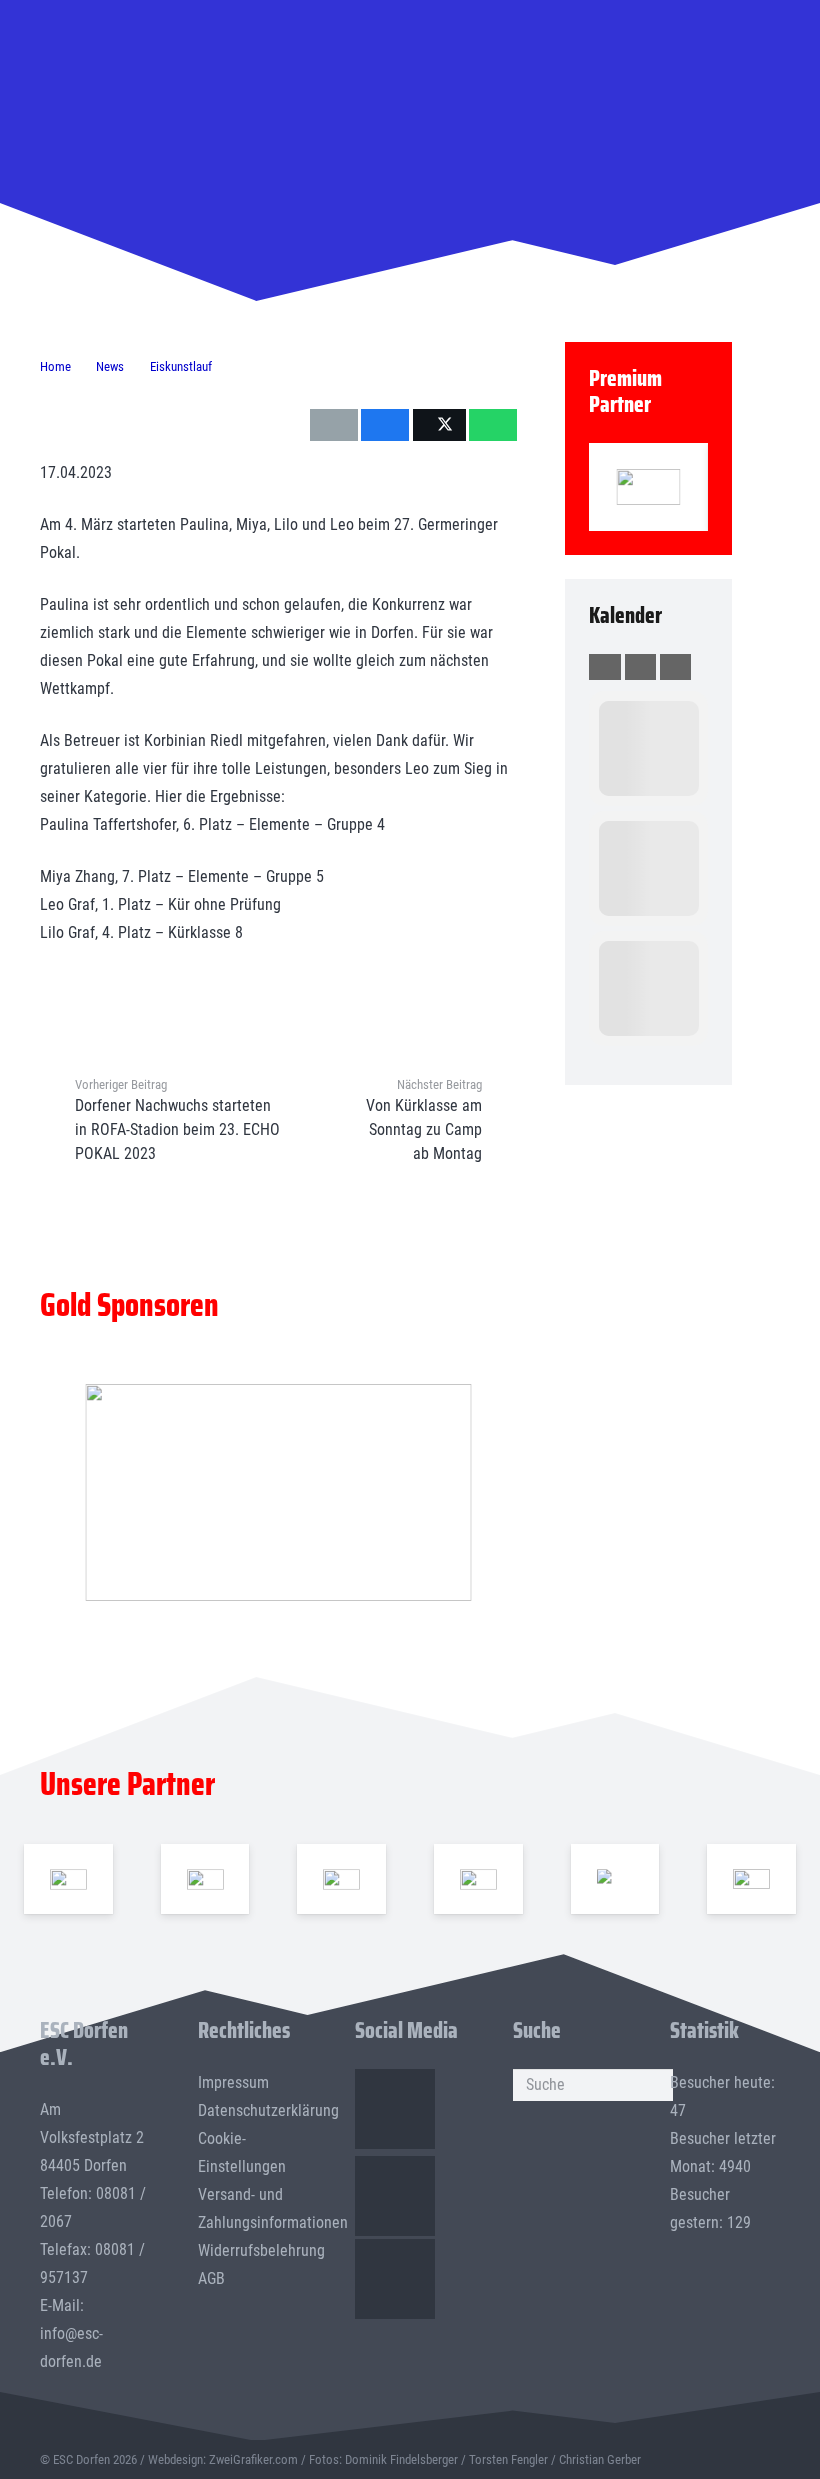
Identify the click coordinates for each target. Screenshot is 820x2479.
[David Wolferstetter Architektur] (478, 1879)
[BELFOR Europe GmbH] (205, 1879)
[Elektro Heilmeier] (615, 1879)
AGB (211, 2278)
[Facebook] (395, 2109)
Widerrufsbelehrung (261, 2250)
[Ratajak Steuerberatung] (649, 487)
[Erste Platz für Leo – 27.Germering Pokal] (601, 200)
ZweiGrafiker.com (253, 2459)
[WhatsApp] (395, 2279)
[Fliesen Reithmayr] (751, 1879)
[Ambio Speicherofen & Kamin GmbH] (68, 1879)
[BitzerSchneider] (341, 1879)
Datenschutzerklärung (268, 2110)
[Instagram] (395, 2196)
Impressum (233, 2082)
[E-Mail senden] (334, 425)
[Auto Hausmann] (278, 1492)
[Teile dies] (385, 425)
